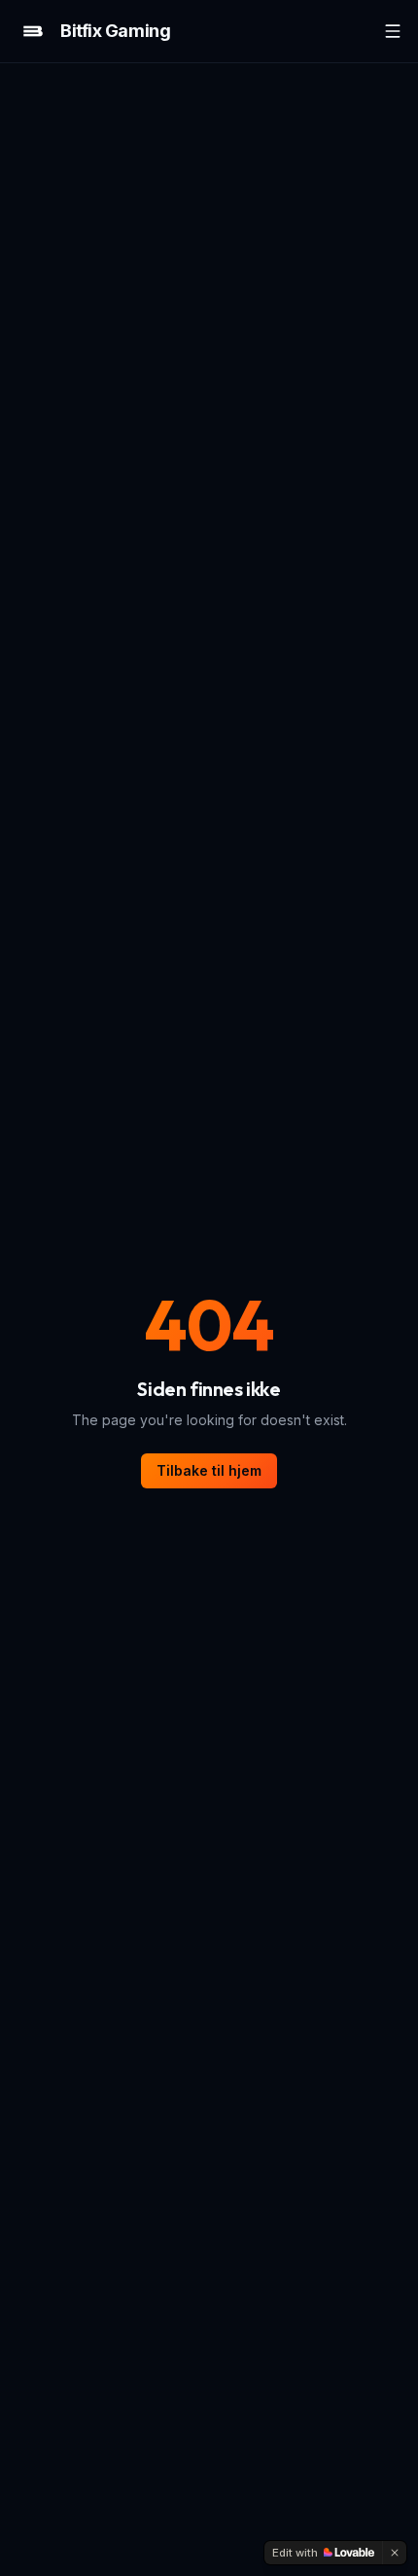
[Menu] (393, 31)
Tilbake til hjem (209, 1470)
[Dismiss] (395, 2553)
